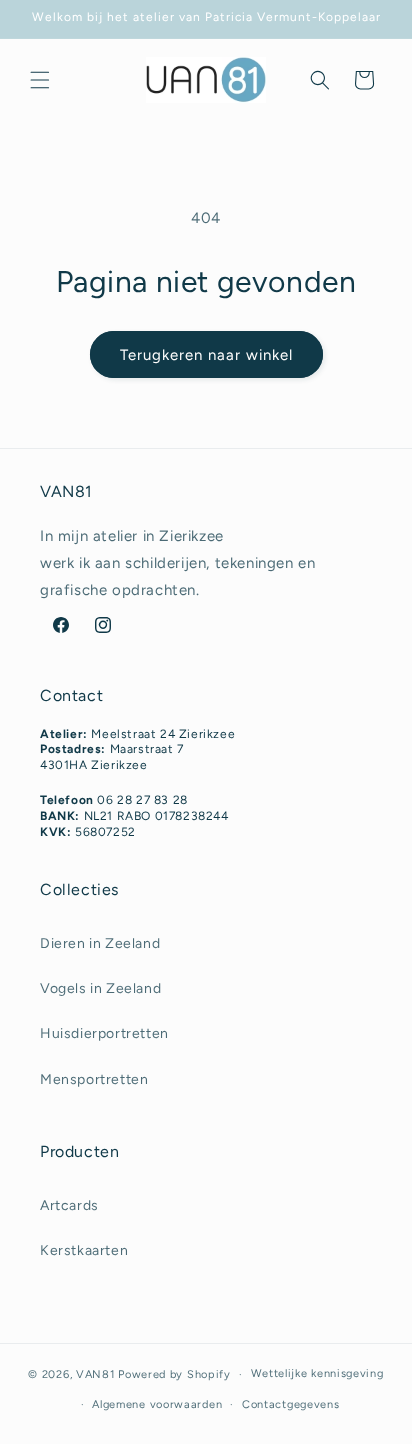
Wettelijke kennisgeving (317, 1373)
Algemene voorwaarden (157, 1404)
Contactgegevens (291, 1404)
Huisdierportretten (104, 1033)
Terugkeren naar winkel (206, 355)
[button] (40, 80)
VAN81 (96, 1374)
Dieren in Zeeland (100, 943)
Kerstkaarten (84, 1250)
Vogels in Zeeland (100, 988)
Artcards (69, 1205)
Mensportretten (94, 1079)
